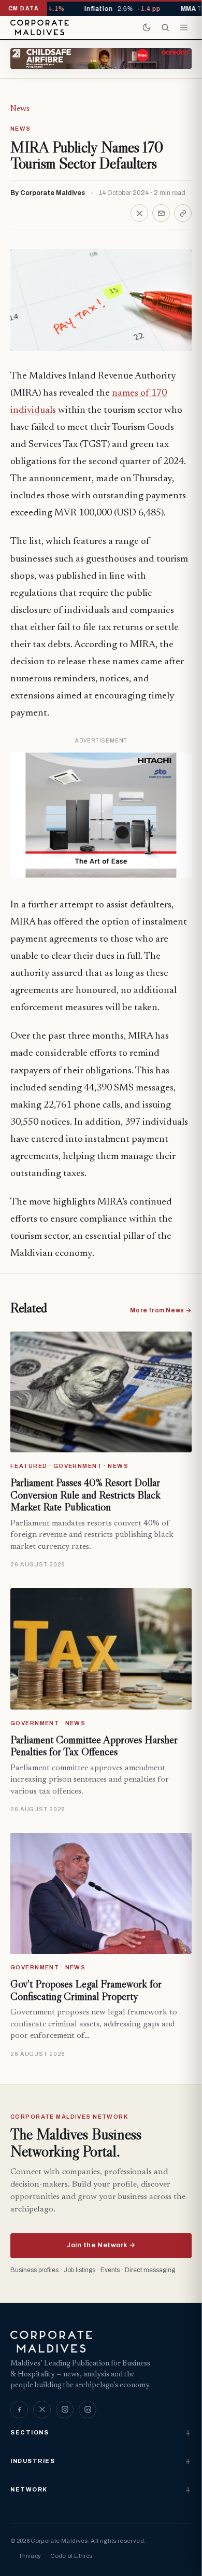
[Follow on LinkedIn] (88, 2410)
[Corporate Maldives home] (40, 27)
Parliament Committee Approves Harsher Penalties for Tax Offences (94, 1746)
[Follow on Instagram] (65, 2410)
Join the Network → (101, 2245)
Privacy (30, 2556)
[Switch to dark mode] (147, 27)
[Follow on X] (42, 2410)
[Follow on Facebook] (19, 2410)
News (20, 109)
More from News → (161, 1310)
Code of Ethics (71, 2556)
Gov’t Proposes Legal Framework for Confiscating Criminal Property (86, 1990)
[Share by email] (161, 213)
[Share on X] (139, 213)
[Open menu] (184, 27)
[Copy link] (183, 213)
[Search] (165, 27)
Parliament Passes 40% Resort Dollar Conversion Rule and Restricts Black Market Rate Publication (85, 1495)
